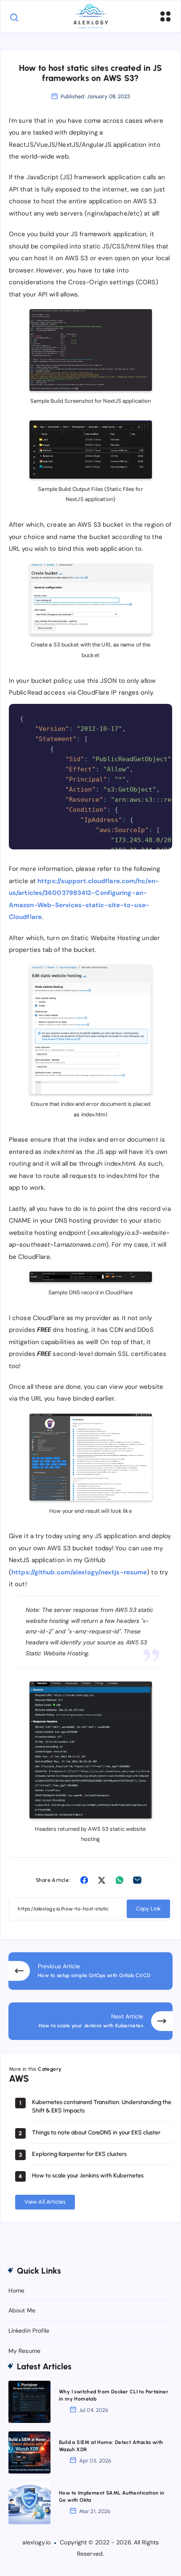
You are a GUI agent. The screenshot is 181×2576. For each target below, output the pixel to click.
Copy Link (148, 1909)
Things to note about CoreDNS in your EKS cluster (96, 2133)
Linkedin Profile (29, 2331)
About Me (22, 2310)
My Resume (24, 2351)
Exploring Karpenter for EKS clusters (79, 2154)
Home (16, 2290)
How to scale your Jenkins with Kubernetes (88, 2176)
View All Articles (45, 2202)
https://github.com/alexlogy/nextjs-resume (79, 1572)
